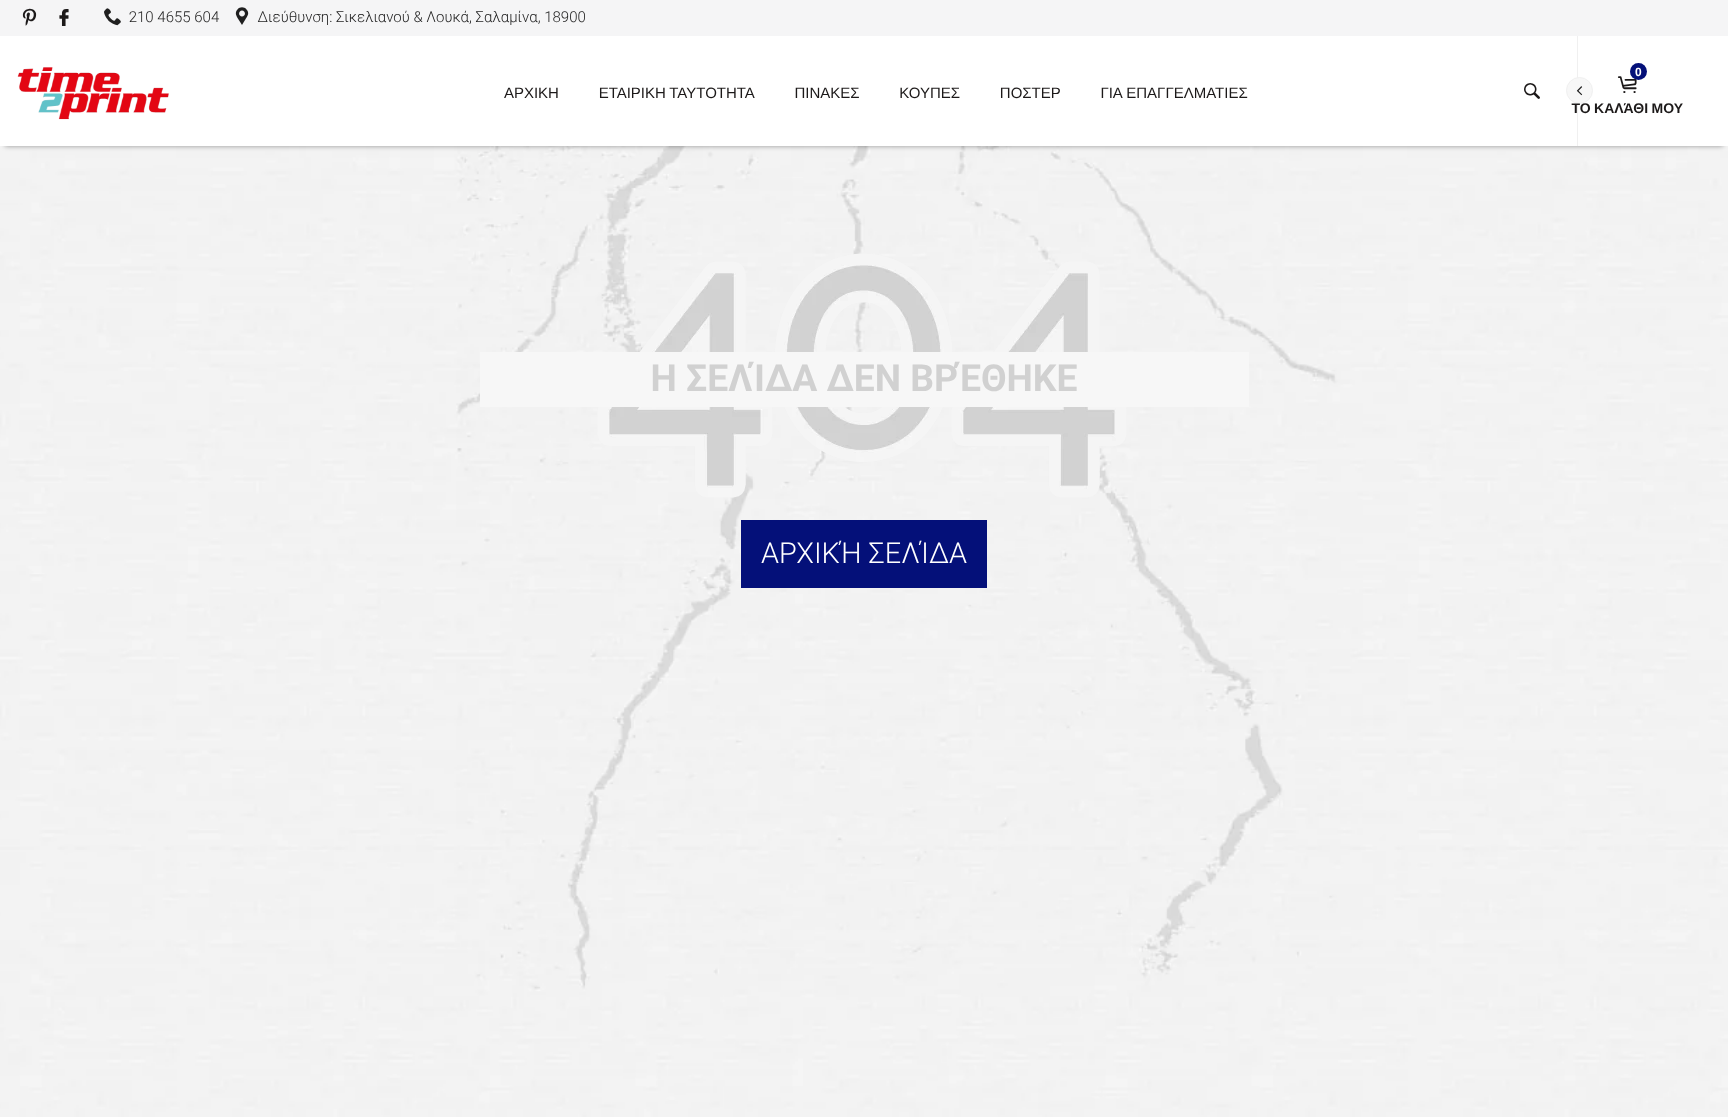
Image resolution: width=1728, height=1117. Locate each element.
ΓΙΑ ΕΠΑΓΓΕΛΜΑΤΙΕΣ (1173, 92)
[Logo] (93, 91)
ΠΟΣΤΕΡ (1030, 92)
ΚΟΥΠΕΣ (929, 92)
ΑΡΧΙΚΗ (531, 92)
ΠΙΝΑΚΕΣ (827, 92)
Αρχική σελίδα (864, 554)
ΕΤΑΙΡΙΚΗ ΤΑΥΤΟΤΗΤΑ (677, 92)
